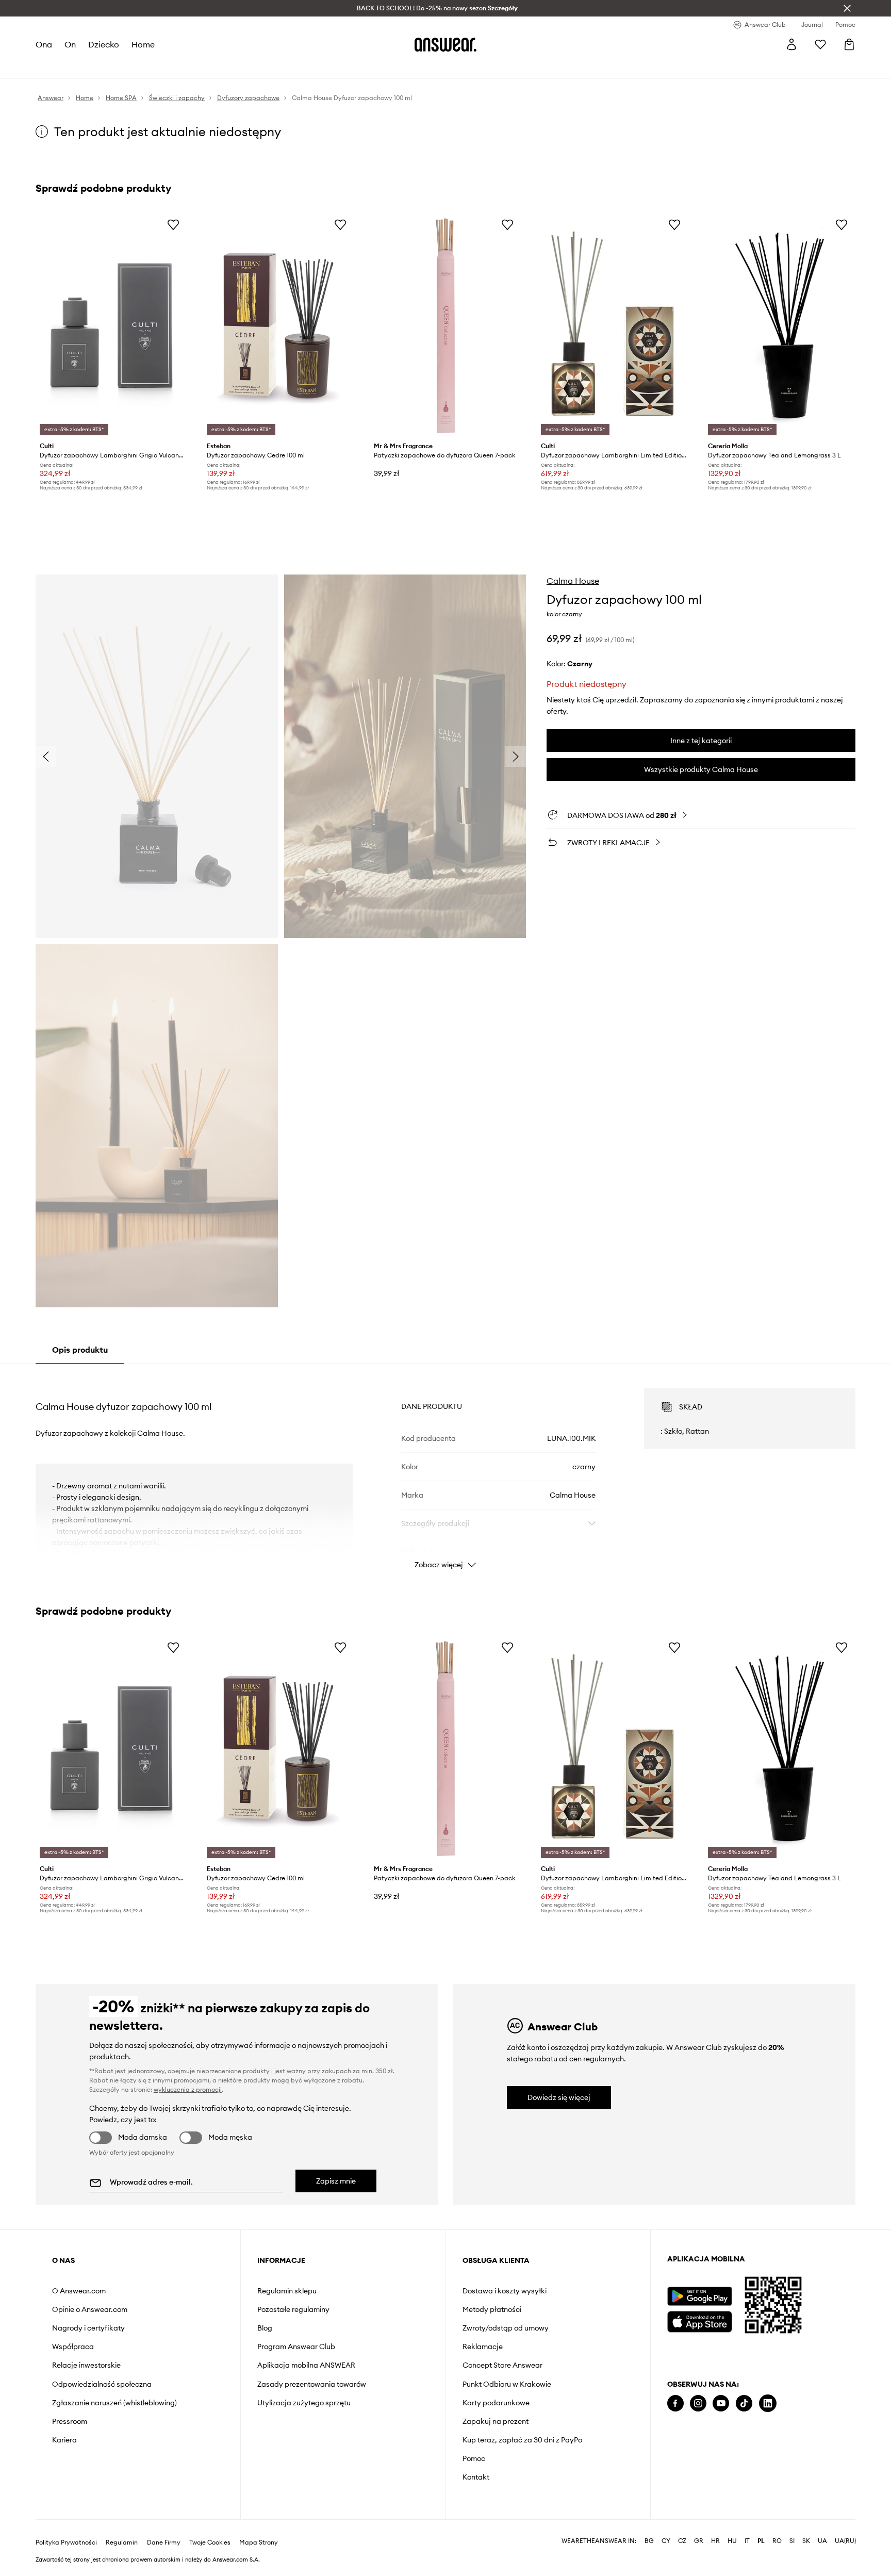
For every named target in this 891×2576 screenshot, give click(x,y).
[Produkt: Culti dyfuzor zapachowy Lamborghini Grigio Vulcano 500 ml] (111, 326)
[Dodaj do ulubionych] (173, 224)
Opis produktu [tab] (80, 1350)
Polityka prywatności (66, 2542)
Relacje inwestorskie (86, 2365)
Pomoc (474, 2458)
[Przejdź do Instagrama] (698, 2403)
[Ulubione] (820, 44)
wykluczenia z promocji (188, 2089)
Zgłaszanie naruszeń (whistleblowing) (114, 2403)
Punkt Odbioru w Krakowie (507, 2384)
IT (747, 2541)
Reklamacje (483, 2347)
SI (792, 2541)
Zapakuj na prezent (496, 2421)
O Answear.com (79, 2291)
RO (777, 2541)
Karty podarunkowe (496, 2403)
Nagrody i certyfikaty (88, 2328)
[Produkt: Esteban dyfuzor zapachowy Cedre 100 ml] (278, 326)
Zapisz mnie (336, 2181)
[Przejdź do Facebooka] (675, 2403)
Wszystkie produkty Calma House (701, 769)
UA (822, 2541)
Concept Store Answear (502, 2365)
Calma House (573, 581)
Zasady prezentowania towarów (312, 2384)
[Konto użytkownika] (791, 44)
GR (699, 2541)
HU (732, 2541)
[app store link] (699, 2320)
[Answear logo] (445, 44)
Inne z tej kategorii (701, 741)
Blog (265, 2328)
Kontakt (476, 2477)
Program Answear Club (296, 2347)
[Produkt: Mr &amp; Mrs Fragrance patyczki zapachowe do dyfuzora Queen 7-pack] (445, 326)
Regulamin (122, 2542)
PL (761, 2541)
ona (44, 44)
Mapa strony (259, 2542)
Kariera (64, 2440)
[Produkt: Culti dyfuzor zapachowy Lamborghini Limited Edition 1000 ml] (613, 326)
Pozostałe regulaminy (293, 2309)
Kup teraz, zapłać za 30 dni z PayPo (522, 2440)
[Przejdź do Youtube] (721, 2403)
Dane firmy (164, 2542)
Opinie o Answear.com (90, 2309)
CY (666, 2541)
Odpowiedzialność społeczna (102, 2384)
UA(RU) (845, 2541)
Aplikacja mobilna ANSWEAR (306, 2365)
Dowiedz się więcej (559, 2097)
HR (715, 2541)
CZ (682, 2541)
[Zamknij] (847, 8)
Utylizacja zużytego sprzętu (304, 2403)
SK (806, 2541)
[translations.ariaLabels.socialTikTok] (744, 2403)
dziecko (104, 44)
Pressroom (70, 2421)
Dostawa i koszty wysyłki (505, 2291)
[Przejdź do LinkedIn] (768, 2403)
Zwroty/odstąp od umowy (506, 2328)
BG (649, 2541)
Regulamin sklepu (287, 2291)
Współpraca (73, 2347)
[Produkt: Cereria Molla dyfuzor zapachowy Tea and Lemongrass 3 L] (780, 326)
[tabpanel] (445, 1469)
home (143, 44)
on (70, 44)
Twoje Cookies (210, 2542)
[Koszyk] (849, 44)
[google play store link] (699, 2296)
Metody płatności (492, 2309)
